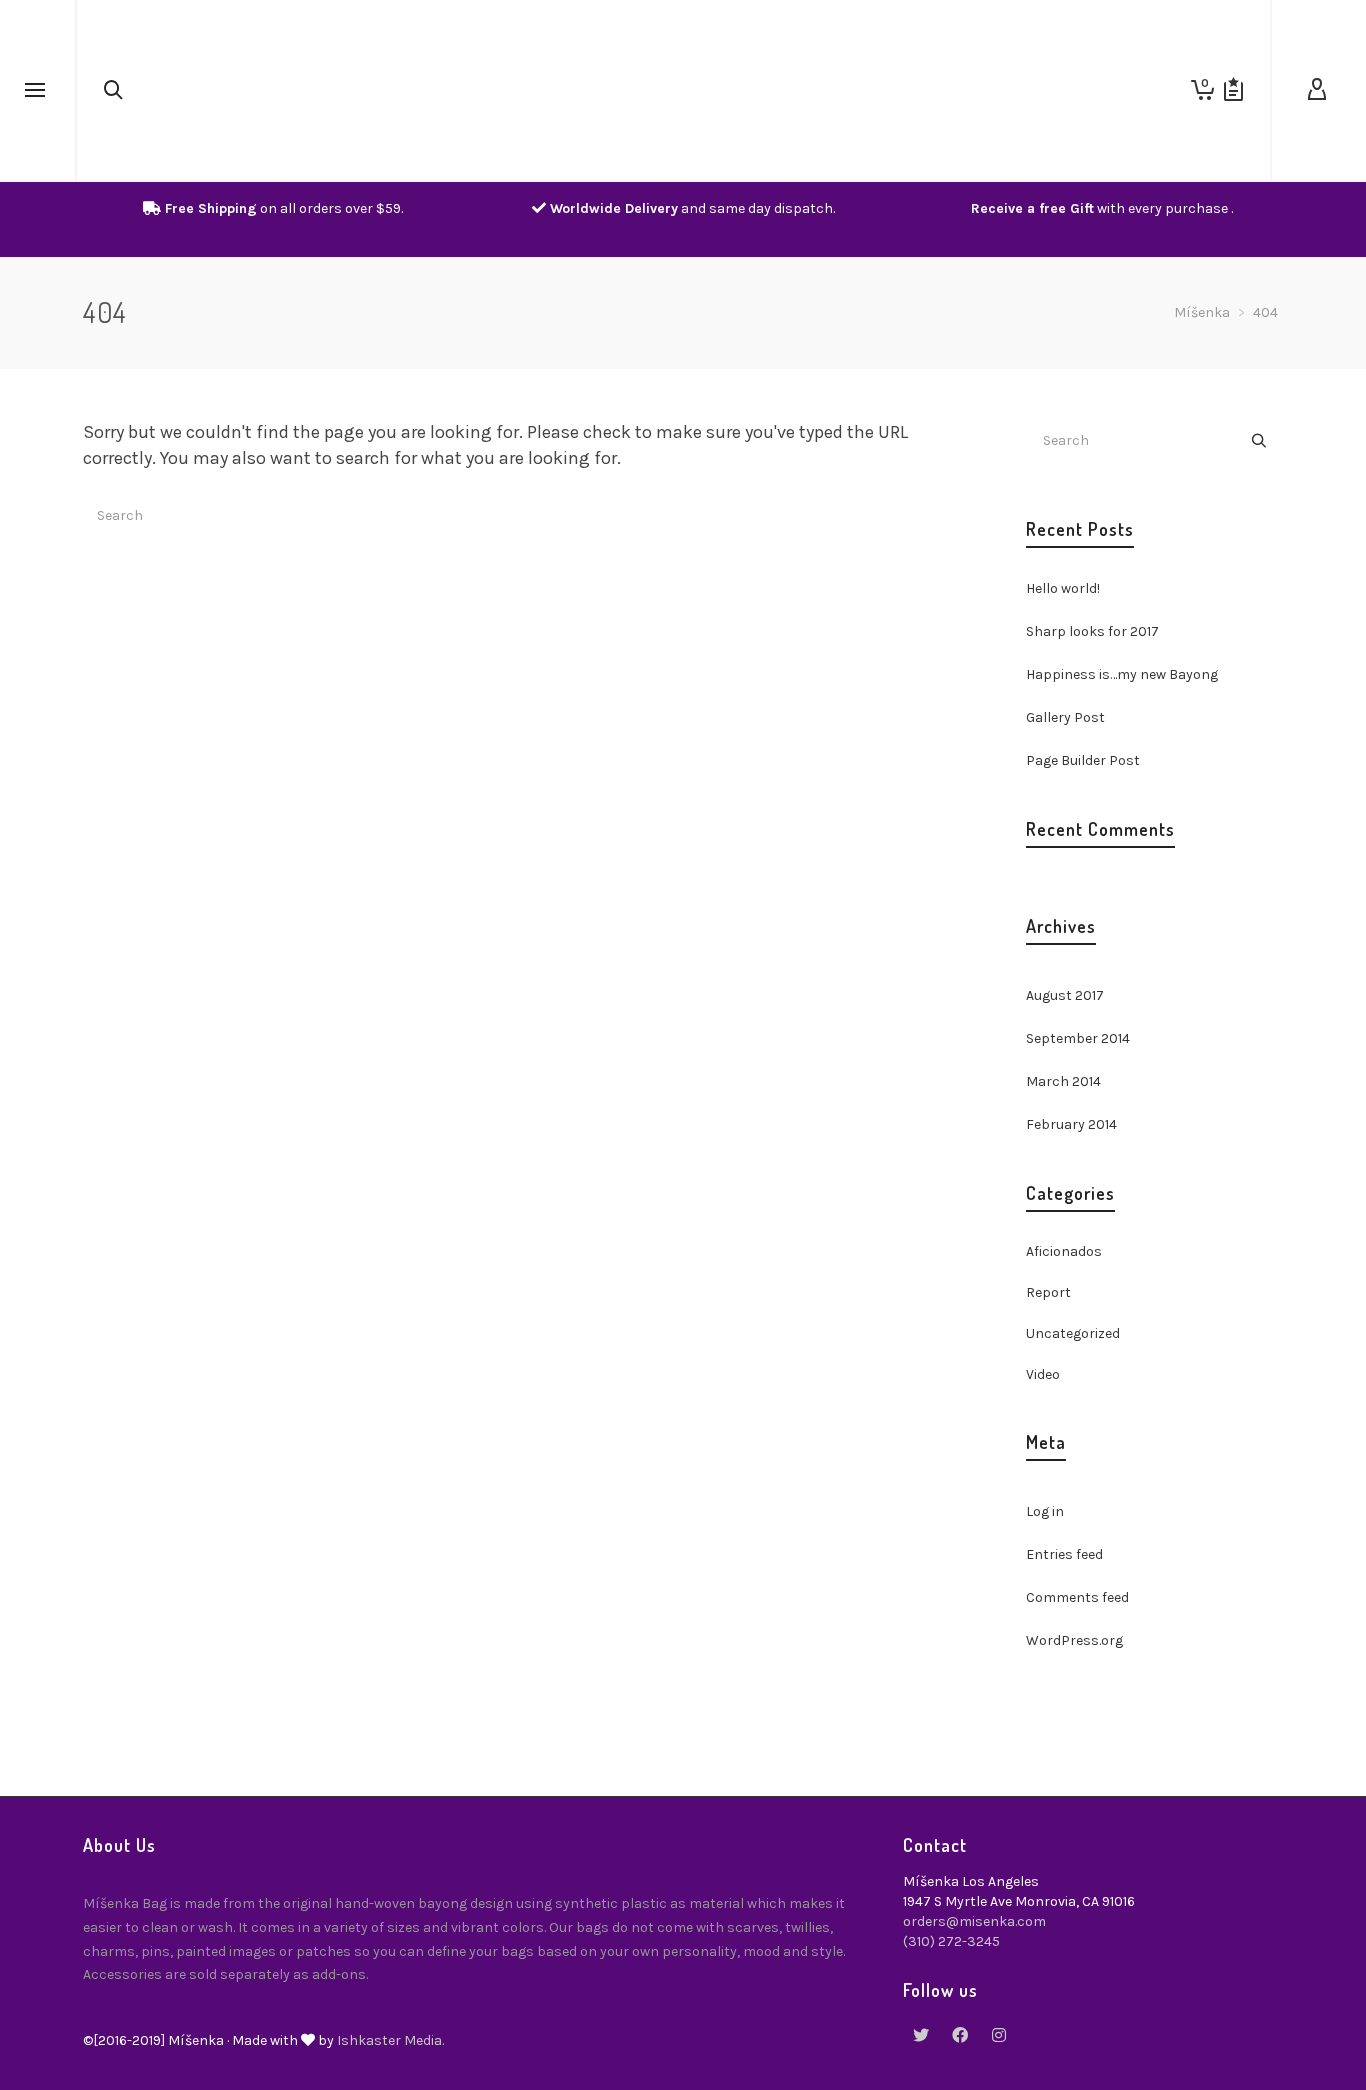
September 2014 (1078, 1038)
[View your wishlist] (1233, 90)
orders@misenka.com (974, 1921)
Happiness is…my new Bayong (1122, 674)
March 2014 (1063, 1081)
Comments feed (1077, 1597)
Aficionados (1064, 1251)
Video (1043, 1374)
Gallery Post (1065, 717)
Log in (1045, 1511)
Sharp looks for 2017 (1092, 631)
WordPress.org (1074, 1640)
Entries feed (1064, 1554)
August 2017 (1065, 995)
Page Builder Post (1083, 760)
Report (1048, 1292)
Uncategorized (1073, 1333)
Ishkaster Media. (390, 2040)
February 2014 (1071, 1124)
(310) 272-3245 (951, 1941)
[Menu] (35, 91)
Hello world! (1063, 588)
